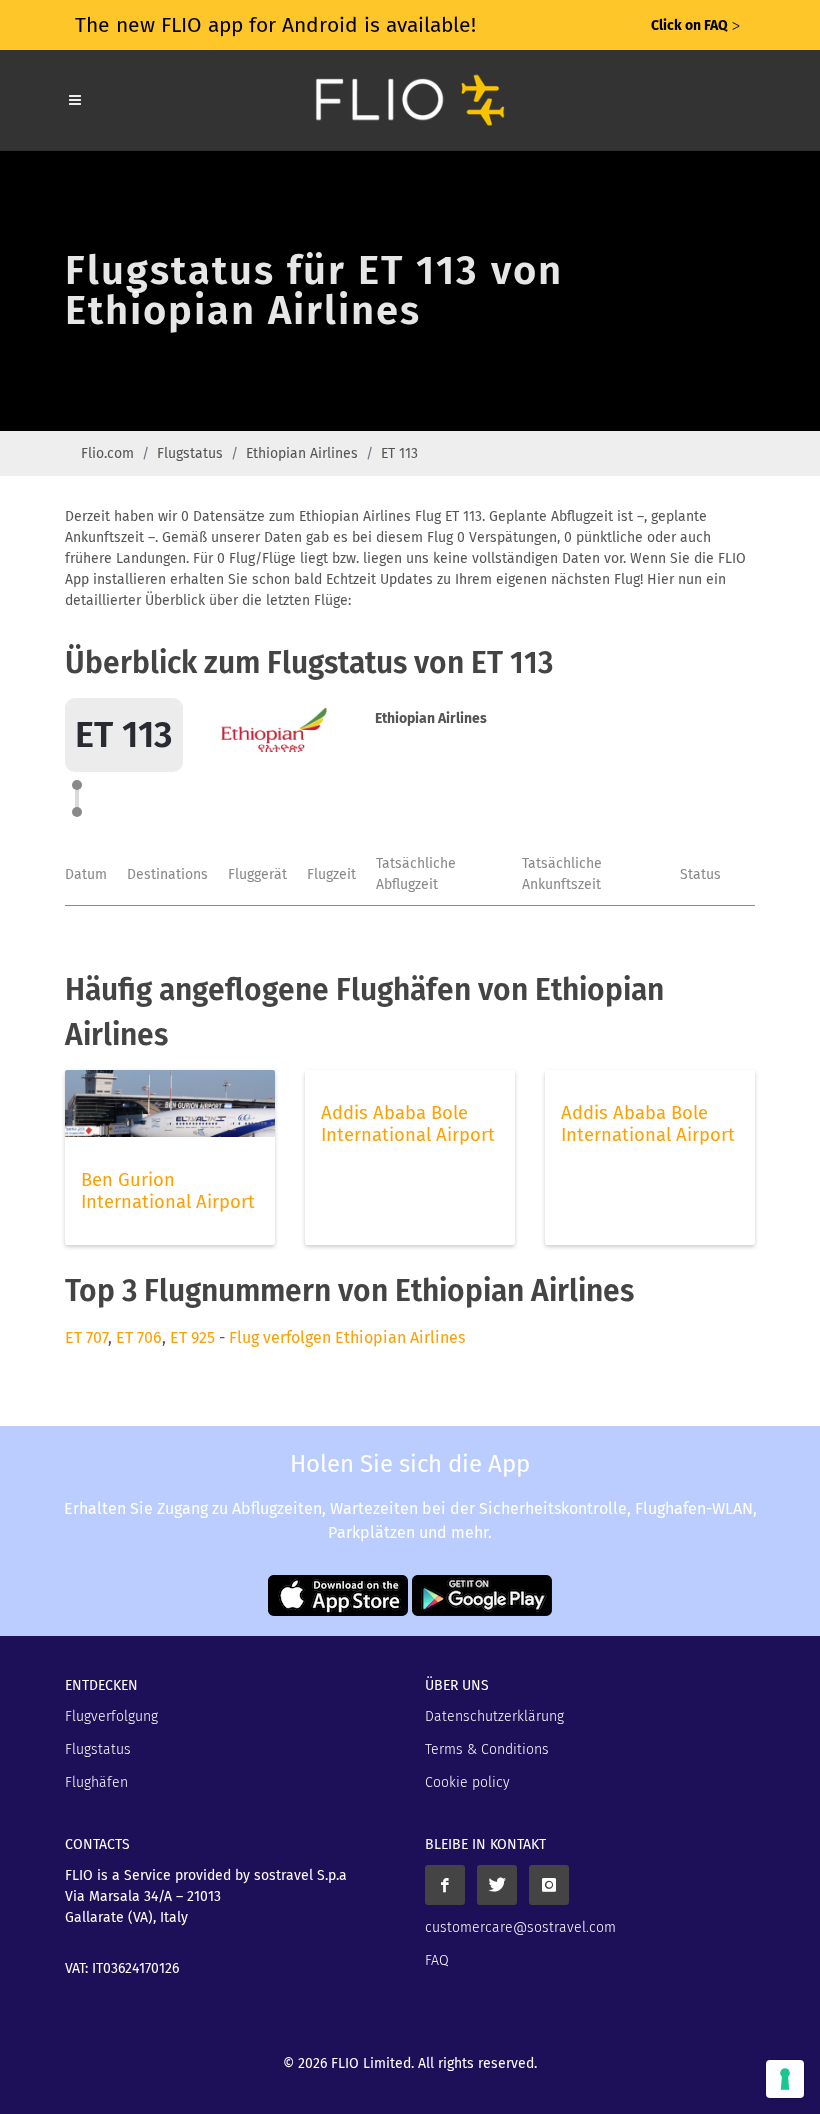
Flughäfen (96, 1782)
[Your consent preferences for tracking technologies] (785, 2079)
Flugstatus (190, 453)
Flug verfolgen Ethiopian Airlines (347, 1337)
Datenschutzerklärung (494, 1716)
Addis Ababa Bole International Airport (408, 1124)
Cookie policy (467, 1782)
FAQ (437, 1960)
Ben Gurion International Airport (168, 1191)
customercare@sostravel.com (520, 1927)
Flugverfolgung (111, 1716)
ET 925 (192, 1337)
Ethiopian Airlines (302, 453)
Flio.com (107, 453)
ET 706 (139, 1337)
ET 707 (86, 1337)
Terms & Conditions (487, 1749)
